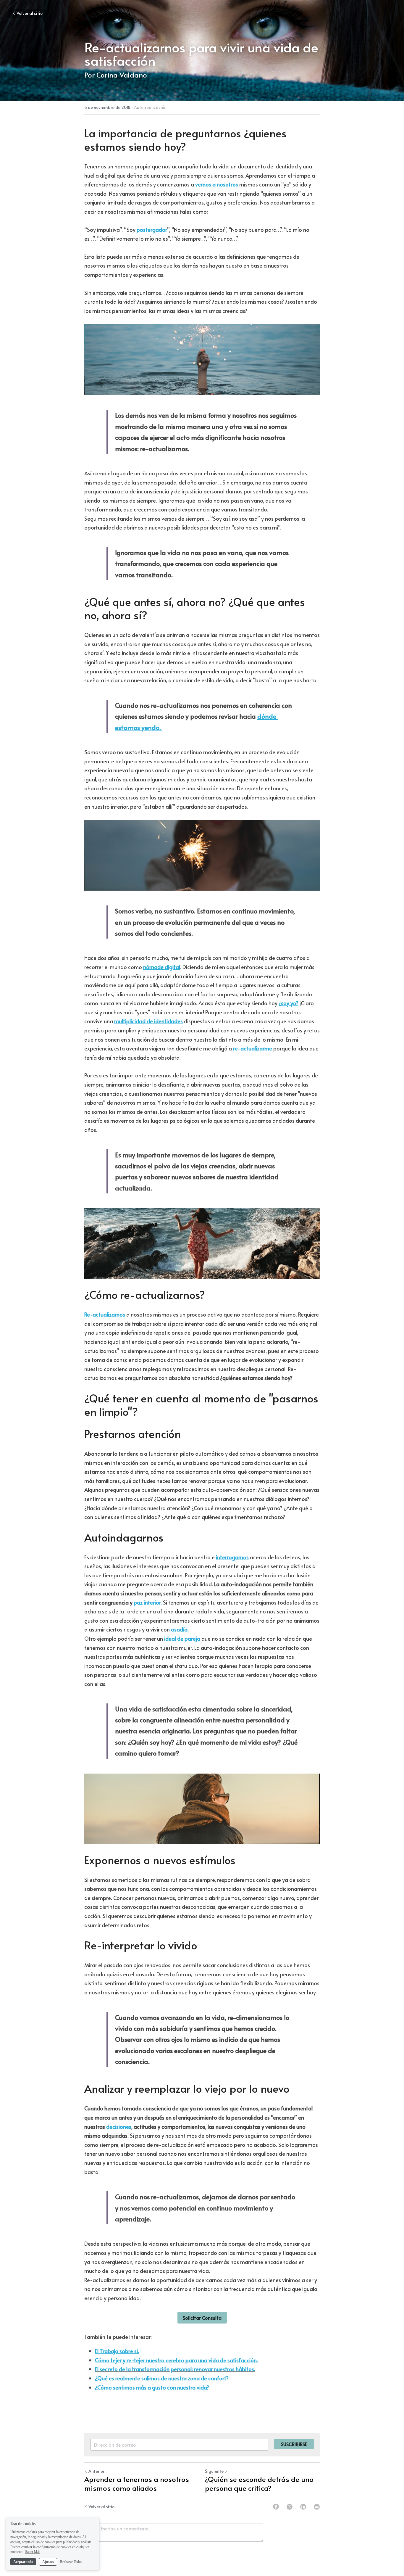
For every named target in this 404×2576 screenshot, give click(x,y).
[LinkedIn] (303, 2507)
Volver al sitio (30, 13)
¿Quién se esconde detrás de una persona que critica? (259, 2484)
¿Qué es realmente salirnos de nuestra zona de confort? (162, 2378)
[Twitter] (290, 2507)
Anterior (96, 2471)
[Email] (317, 2507)
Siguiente (214, 2471)
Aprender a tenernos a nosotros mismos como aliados (137, 2484)
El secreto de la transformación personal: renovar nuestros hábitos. (175, 2369)
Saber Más (33, 2552)
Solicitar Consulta (202, 2318)
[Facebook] (276, 2507)
